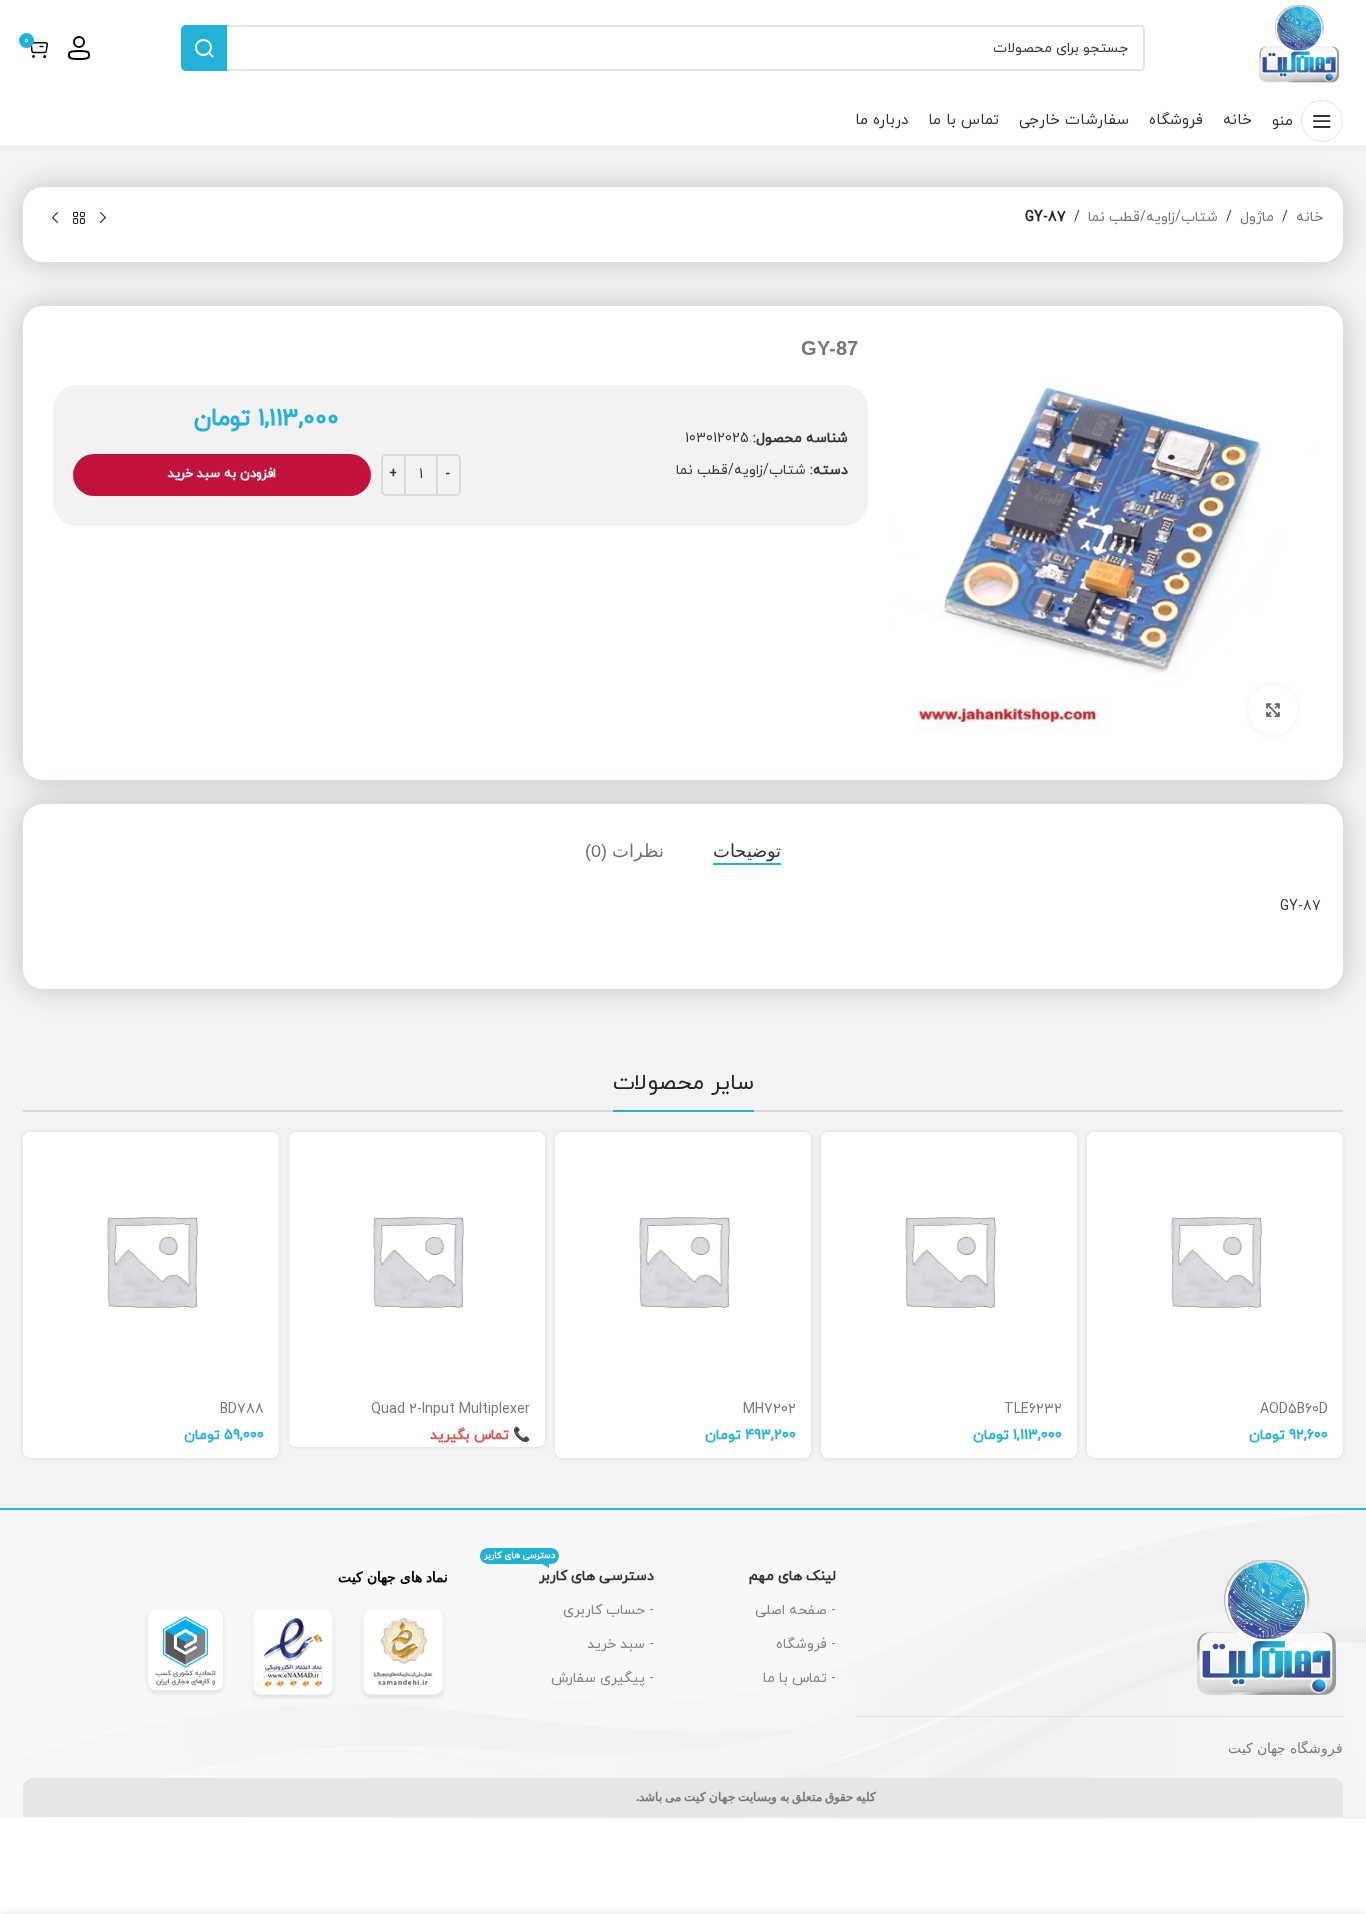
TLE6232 (1033, 1409)
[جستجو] (204, 48)
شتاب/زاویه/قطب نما (1153, 217)
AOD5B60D (1294, 1409)
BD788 (242, 1409)
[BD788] (151, 1260)
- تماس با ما (799, 1678)
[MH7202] (683, 1260)
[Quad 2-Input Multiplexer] (417, 1260)
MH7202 (769, 1409)
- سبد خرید (620, 1644)
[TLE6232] (949, 1260)
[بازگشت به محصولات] (79, 219)
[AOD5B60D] (1215, 1260)
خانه (1309, 217)
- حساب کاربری (608, 1610)
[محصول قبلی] (103, 219)
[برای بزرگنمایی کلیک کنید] (1273, 710)
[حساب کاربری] (79, 48)
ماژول (1257, 217)
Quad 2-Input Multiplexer (450, 1409)
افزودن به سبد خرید (222, 474)
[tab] (747, 851)
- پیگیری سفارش (602, 1678)
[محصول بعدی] (55, 219)
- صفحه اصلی (795, 1610)
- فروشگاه (806, 1644)
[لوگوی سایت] (1300, 46)
